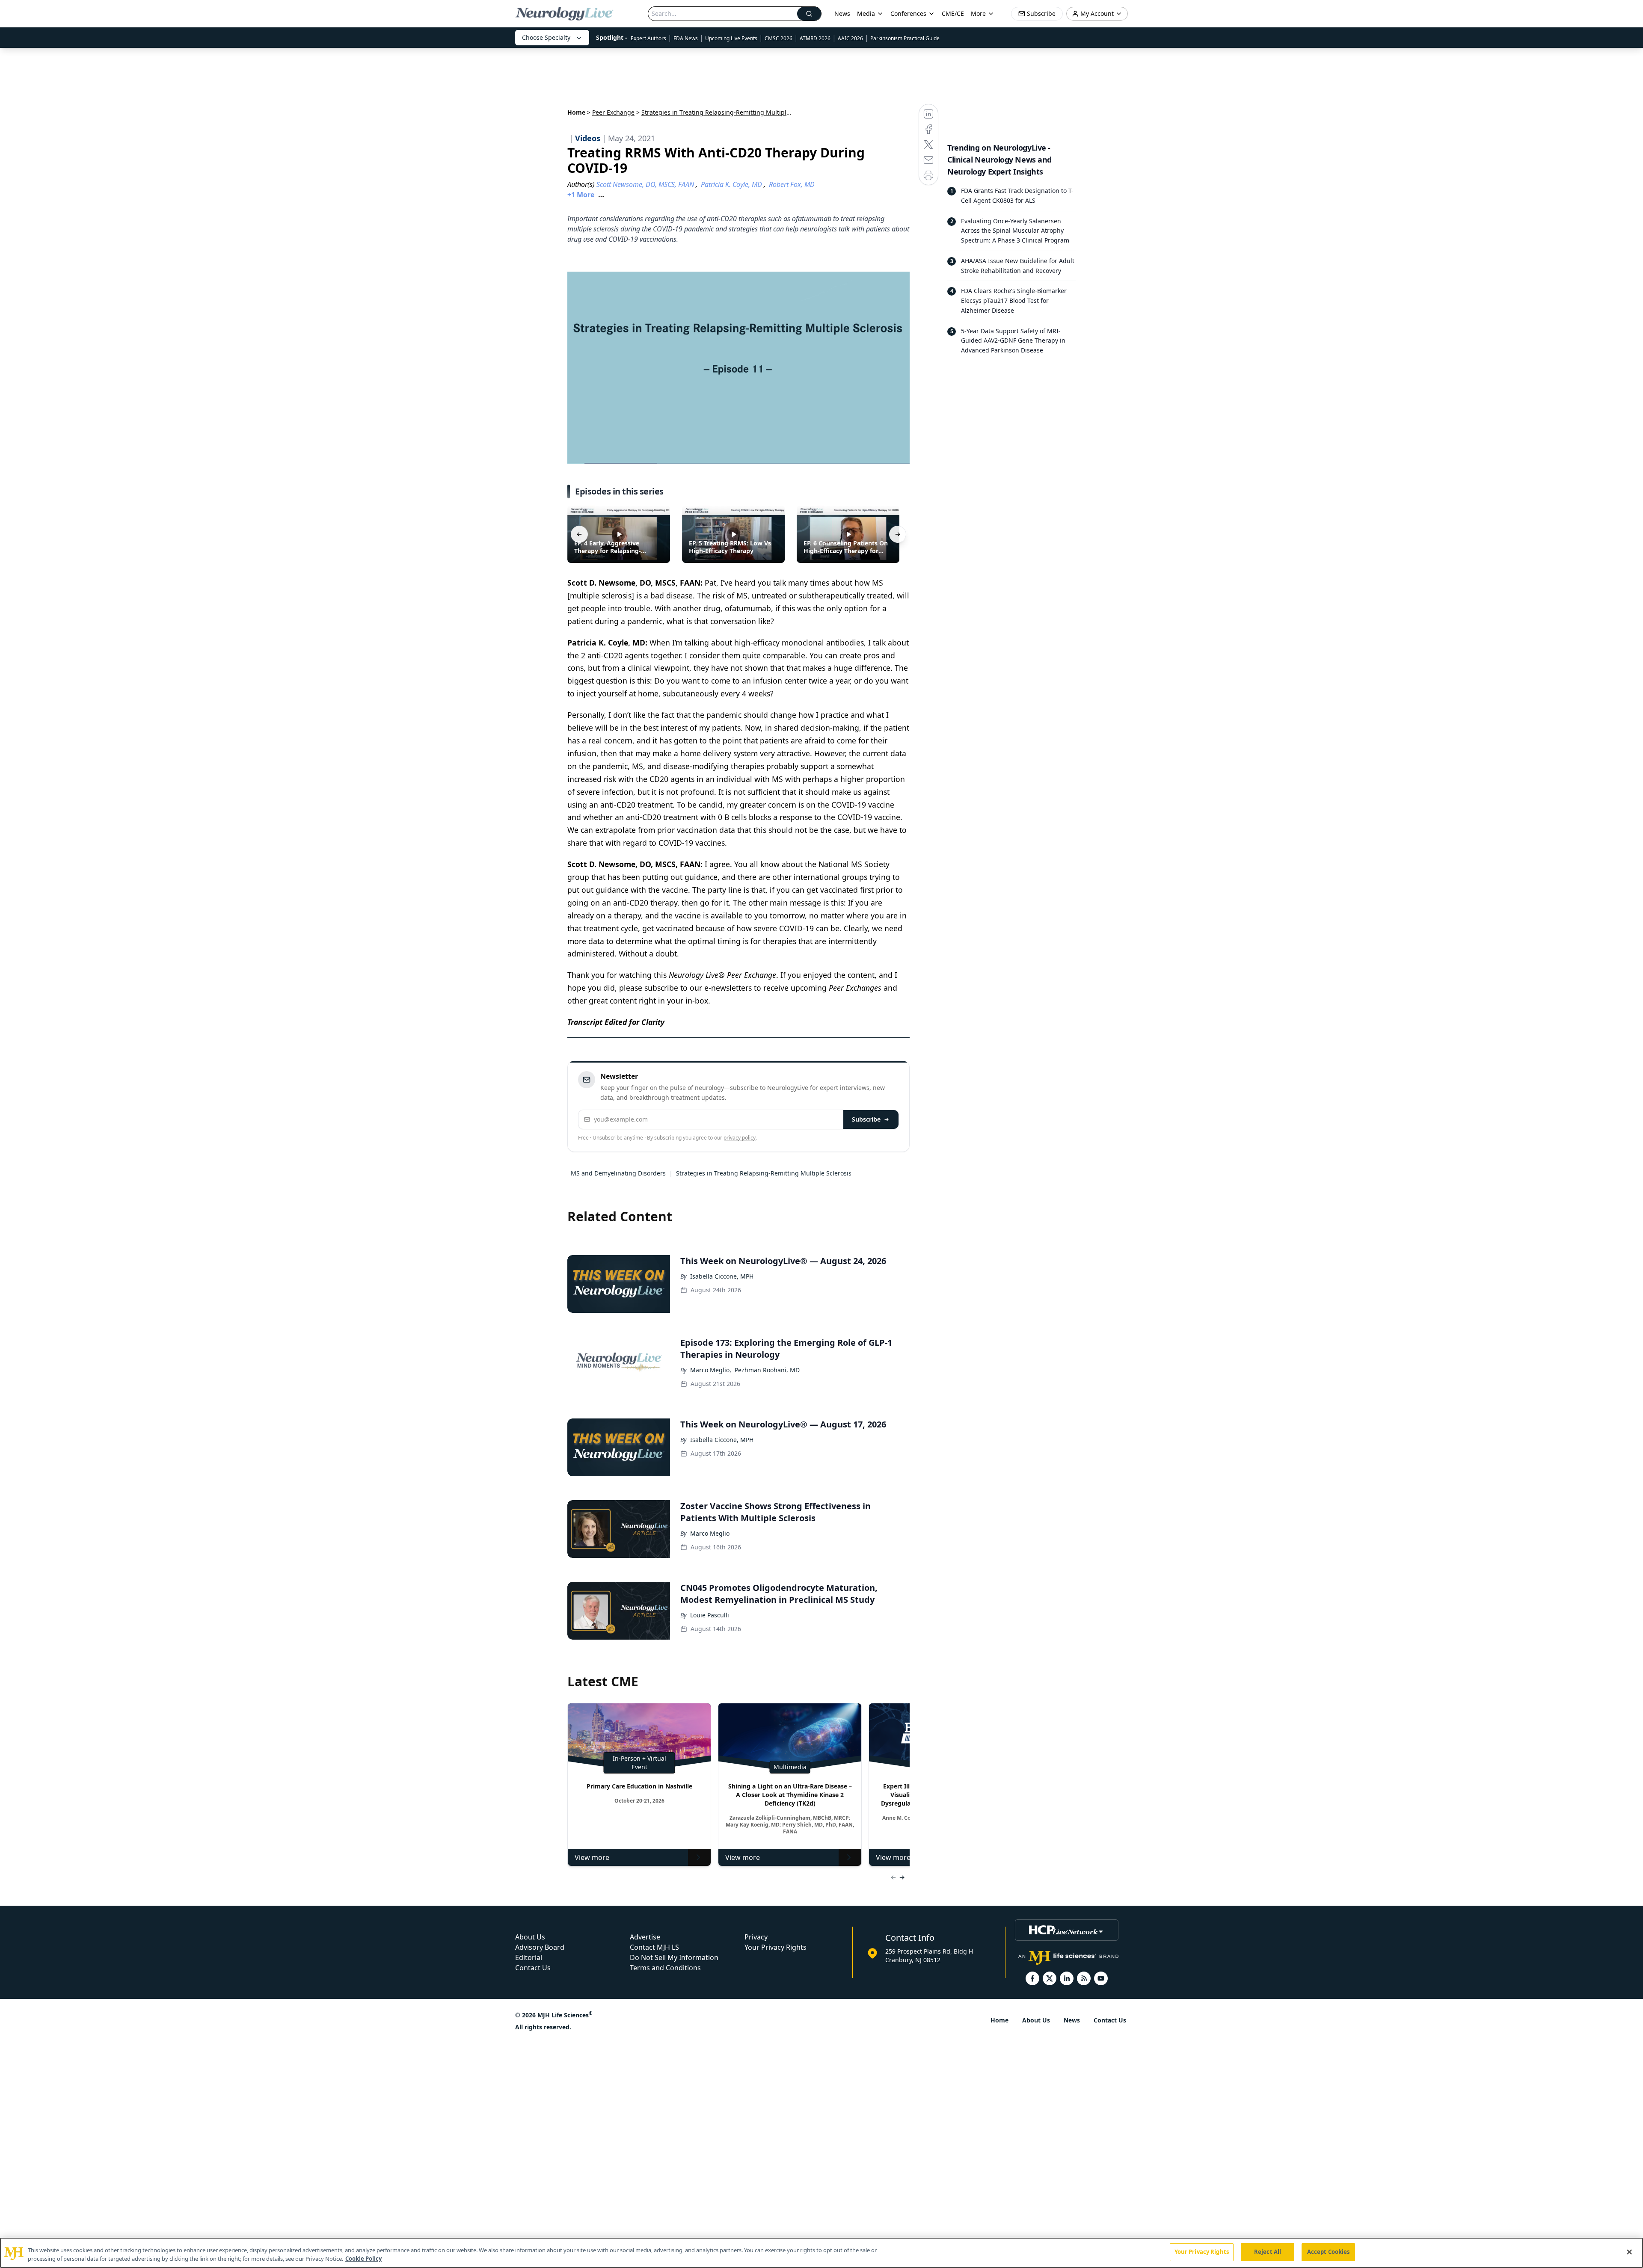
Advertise (645, 1937)
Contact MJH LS (654, 1947)
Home (576, 112)
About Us (530, 1937)
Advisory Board (540, 1947)
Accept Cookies (1329, 2252)
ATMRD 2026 (815, 38)
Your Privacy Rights (776, 1947)
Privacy (756, 1937)
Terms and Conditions (665, 1968)
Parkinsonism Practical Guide (905, 38)
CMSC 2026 (778, 38)
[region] (821, 2253)
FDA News (686, 38)
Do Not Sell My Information (674, 1957)
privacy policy (740, 1138)
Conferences (908, 13)
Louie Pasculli (710, 1615)
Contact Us (533, 1968)
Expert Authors (648, 38)
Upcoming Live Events (731, 38)
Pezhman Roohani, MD (767, 1370)
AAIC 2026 (850, 38)
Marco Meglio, (711, 1370)
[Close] (1629, 2252)
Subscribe (866, 1119)
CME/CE (953, 13)
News (842, 13)
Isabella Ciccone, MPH (722, 1276)
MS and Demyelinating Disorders (618, 1173)
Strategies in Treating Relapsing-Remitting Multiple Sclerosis (764, 1173)
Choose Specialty (546, 37)
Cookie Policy (363, 2259)
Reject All (1268, 2252)
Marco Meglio (710, 1533)
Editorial (529, 1957)
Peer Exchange (613, 112)
